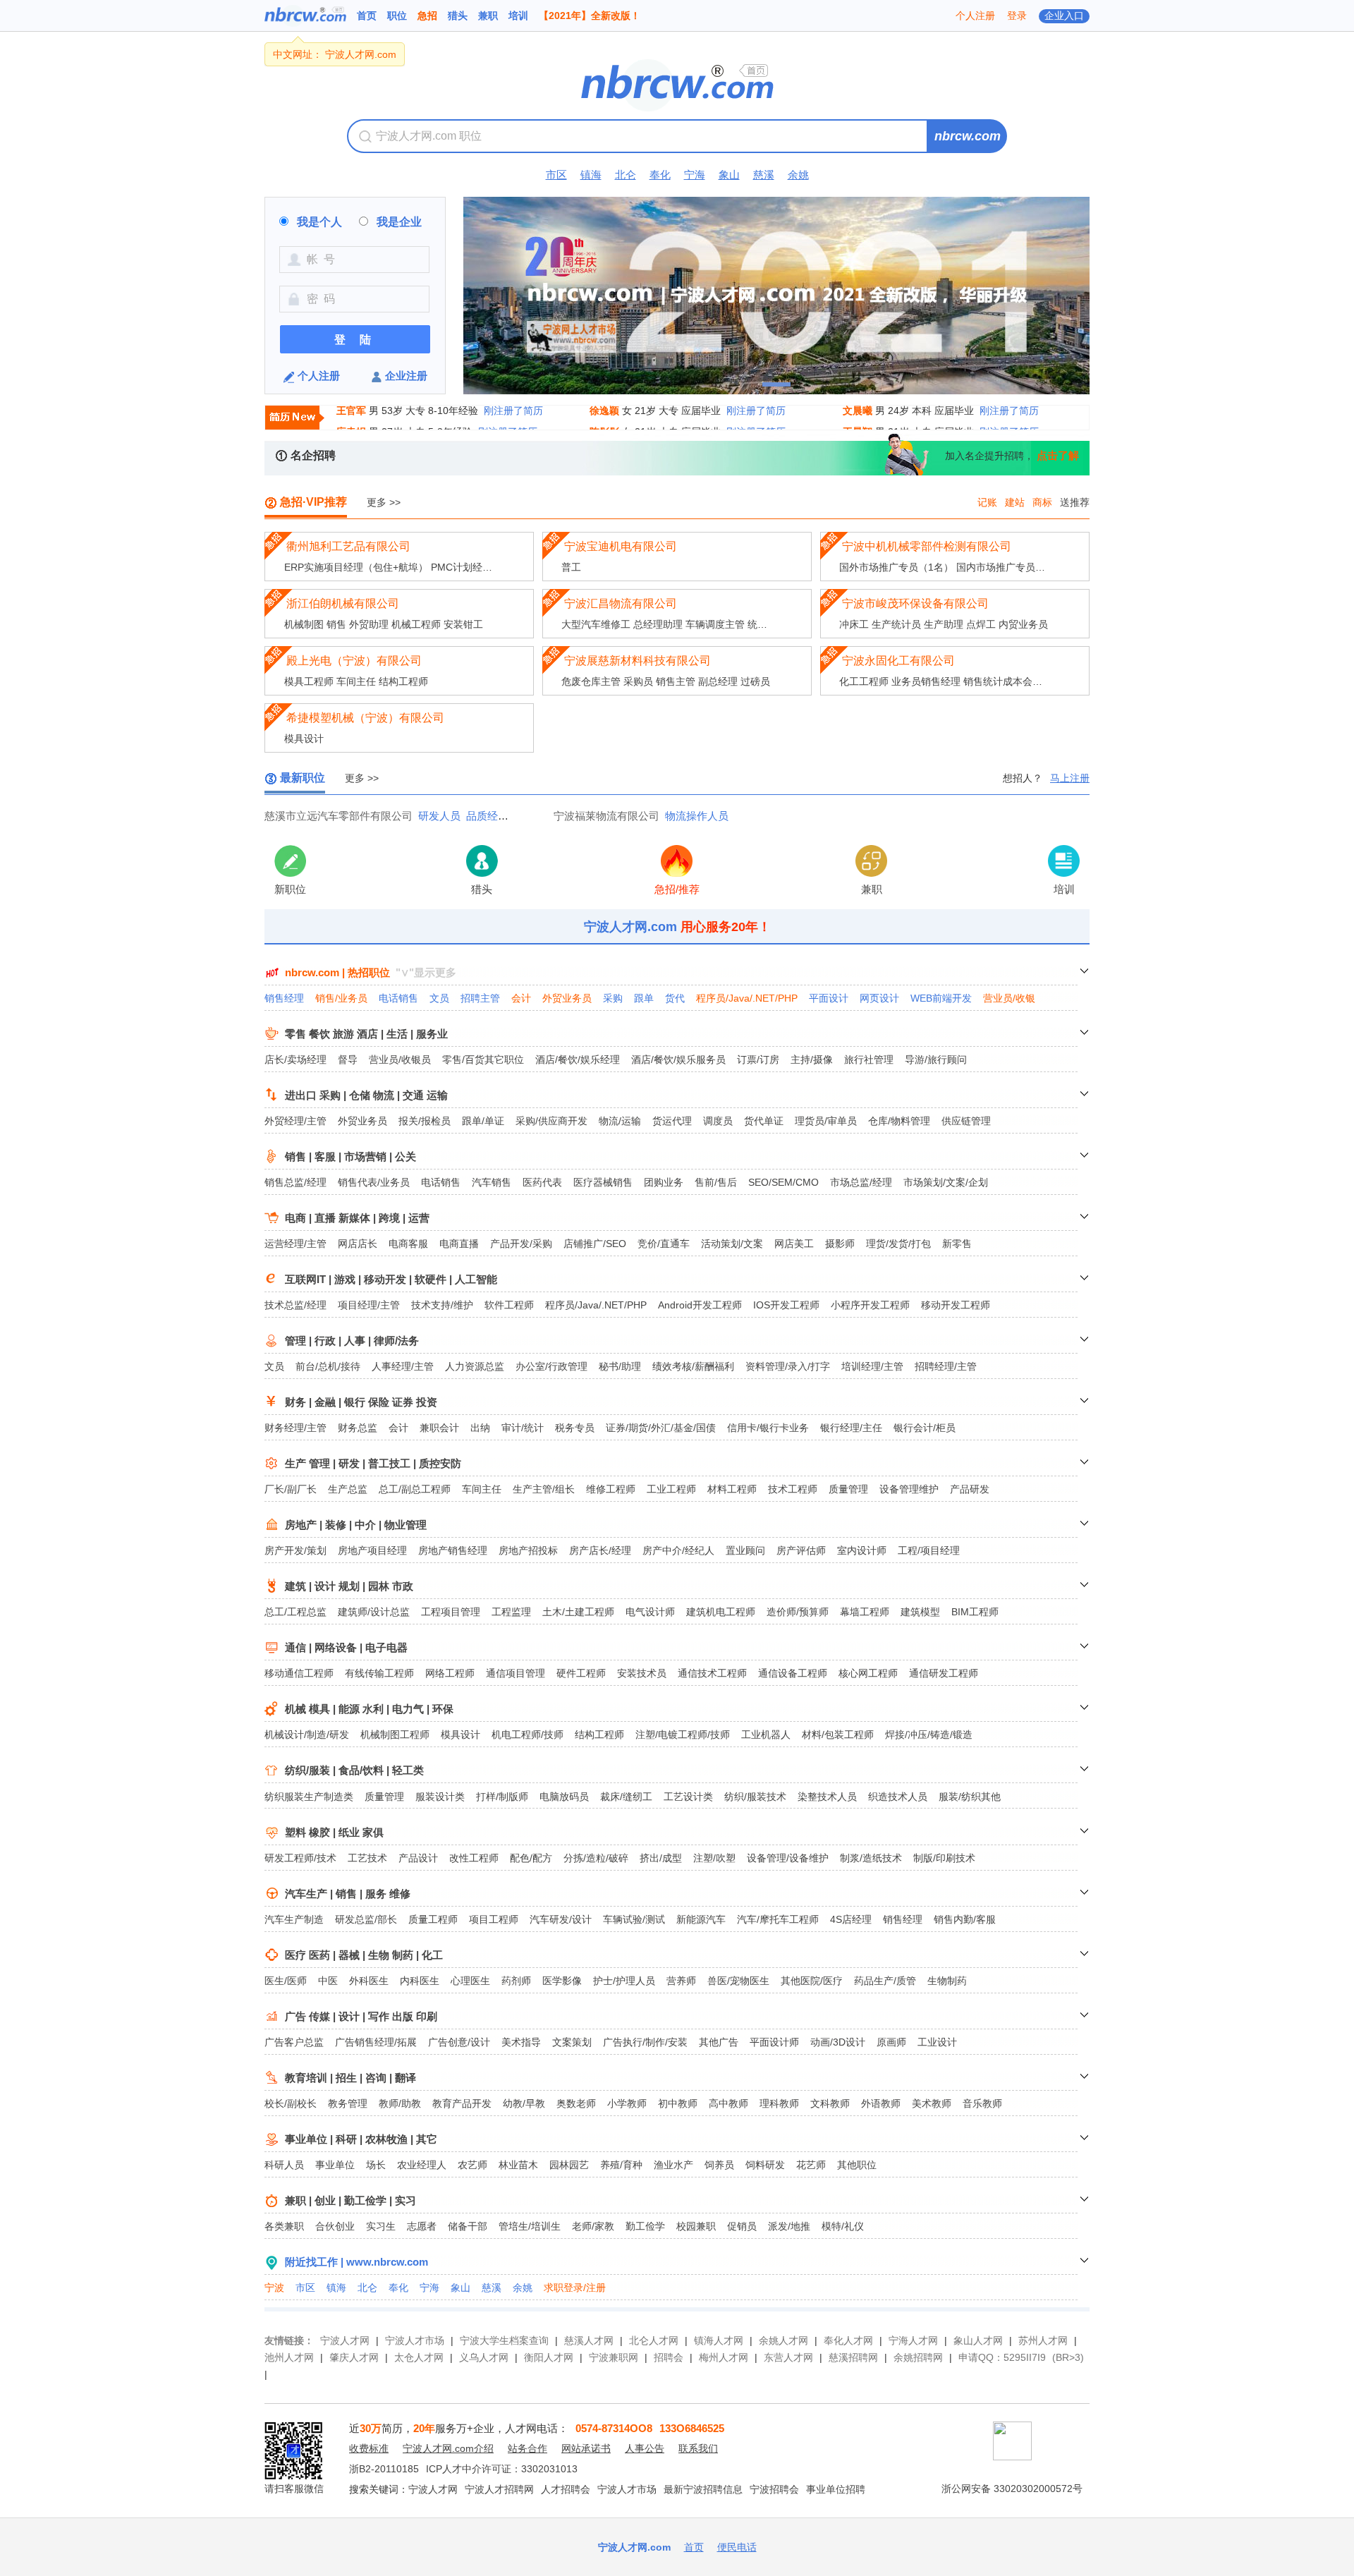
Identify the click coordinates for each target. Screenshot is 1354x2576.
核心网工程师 (868, 1673)
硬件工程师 (581, 1673)
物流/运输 (620, 1121)
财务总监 (358, 1428)
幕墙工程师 (865, 1612)
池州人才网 (289, 2357)
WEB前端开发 (941, 998)
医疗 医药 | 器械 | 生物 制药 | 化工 (364, 1955)
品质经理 (487, 816)
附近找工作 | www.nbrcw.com (356, 2262)
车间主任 (356, 681)
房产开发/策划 (295, 1550)
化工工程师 (864, 681)
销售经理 (284, 998)
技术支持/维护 (442, 1305)
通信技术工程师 (712, 1673)
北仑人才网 (654, 2340)
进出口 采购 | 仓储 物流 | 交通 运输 (366, 1095)
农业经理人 (422, 2165)
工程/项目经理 (929, 1550)
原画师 (891, 2042)
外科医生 (369, 1981)
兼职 (488, 16)
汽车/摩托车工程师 (778, 1919)
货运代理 (672, 1121)
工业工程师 (671, 1489)
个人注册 (975, 16)
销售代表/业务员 (374, 1182)
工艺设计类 (688, 1797)
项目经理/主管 (369, 1305)
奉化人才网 (848, 2340)
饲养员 (719, 2165)
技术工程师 (793, 1489)
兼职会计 (439, 1428)
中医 (328, 1981)
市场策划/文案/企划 (946, 1182)
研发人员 (439, 816)
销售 (336, 624)
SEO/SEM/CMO (783, 1182)
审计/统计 (523, 1428)
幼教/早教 (524, 2103)
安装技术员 (642, 1673)
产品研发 (970, 1489)
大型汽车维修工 (596, 624)
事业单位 (335, 2165)
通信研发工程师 (944, 1673)
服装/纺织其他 (970, 1797)
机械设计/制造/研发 (307, 1734)
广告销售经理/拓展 (376, 2042)
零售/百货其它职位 (483, 1059)
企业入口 (1064, 16)
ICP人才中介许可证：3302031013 (502, 2469)
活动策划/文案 (732, 1244)
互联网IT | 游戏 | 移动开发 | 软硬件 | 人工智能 (391, 1279)
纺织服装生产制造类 (309, 1797)
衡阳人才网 (549, 2357)
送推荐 (1075, 502)
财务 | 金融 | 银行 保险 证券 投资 (361, 1402)
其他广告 (719, 2042)
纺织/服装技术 (755, 1797)
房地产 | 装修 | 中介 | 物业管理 (356, 1525)
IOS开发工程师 (786, 1305)
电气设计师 (650, 1612)
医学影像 (562, 1981)
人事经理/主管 (403, 1366)
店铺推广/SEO (595, 1244)
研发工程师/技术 (300, 1858)
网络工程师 (450, 1673)
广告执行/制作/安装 (645, 2042)
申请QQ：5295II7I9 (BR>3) (1021, 2357)
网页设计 (879, 998)
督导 (348, 1059)
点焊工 (981, 624)
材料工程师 (732, 1489)
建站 (1015, 502)
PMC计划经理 (462, 567)
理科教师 (779, 2103)
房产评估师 (801, 1550)
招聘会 (669, 2357)
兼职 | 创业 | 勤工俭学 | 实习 (350, 2200)
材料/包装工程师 (838, 1734)
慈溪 (764, 175)
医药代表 (542, 1182)
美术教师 (932, 2103)
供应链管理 (966, 1121)
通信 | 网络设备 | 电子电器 (346, 1647)
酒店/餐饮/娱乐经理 (578, 1059)
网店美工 (794, 1244)
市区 (556, 175)
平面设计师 (774, 2042)
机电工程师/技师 (527, 1734)
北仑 (626, 175)
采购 (613, 998)
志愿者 (422, 2226)
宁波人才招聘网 (499, 2489)
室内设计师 (862, 1550)
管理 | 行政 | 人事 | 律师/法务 (352, 1341)
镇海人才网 (719, 2340)
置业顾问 (745, 1550)
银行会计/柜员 (925, 1428)
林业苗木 (518, 2165)
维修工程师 (611, 1489)
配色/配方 (531, 1858)
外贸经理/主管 (295, 1121)
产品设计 (418, 1858)
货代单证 (764, 1121)
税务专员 (575, 1428)
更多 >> (384, 502)
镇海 (591, 175)
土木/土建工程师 (578, 1612)
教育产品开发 (462, 2103)
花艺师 (811, 2165)
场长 (376, 2165)
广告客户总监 (294, 2042)
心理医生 (470, 1981)
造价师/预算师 (798, 1612)
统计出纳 (767, 624)
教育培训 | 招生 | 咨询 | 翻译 (350, 2078)
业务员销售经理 (926, 681)
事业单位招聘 (836, 2489)
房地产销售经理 (453, 1550)
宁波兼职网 (614, 2357)
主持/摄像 (812, 1059)
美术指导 (521, 2042)
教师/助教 (400, 2103)
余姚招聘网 (918, 2357)
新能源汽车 (701, 1919)
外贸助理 (369, 624)
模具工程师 (309, 681)
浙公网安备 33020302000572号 (1012, 2489)
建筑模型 (920, 1612)
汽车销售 (492, 1182)
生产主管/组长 (544, 1489)
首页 (367, 16)
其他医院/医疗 (812, 1981)
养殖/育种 (621, 2165)
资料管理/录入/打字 (788, 1366)
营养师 (681, 1981)
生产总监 (348, 1489)
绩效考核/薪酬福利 (693, 1366)
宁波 (274, 2288)
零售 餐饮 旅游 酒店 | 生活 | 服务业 (366, 1034)
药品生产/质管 (885, 1981)
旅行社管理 (869, 1059)
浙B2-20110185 (384, 2469)
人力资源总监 (475, 1366)
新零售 (957, 1244)
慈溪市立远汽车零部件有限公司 (338, 816)
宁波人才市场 (415, 2340)
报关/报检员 (425, 1121)
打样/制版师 (502, 1797)
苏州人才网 (1043, 2340)
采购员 (638, 681)
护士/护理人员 (624, 1981)
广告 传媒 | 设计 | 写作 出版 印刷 (361, 2016)
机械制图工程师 (395, 1734)
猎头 (458, 16)
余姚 (798, 175)
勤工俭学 (645, 2226)
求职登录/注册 (575, 2288)
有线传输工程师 (379, 1673)
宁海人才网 (913, 2340)
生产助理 (944, 624)
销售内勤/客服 (965, 1919)
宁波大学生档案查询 (504, 2340)
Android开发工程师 (700, 1305)
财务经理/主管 (295, 1428)
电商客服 (408, 1244)
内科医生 (420, 1981)
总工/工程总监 (295, 1612)
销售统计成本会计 (1003, 681)
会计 (521, 998)
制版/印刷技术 (944, 1858)
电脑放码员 (564, 1797)
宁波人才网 (345, 2340)
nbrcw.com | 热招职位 (337, 972)
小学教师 (627, 2103)
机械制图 (304, 624)
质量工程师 (433, 1919)
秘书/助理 (620, 1366)
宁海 (695, 175)
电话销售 (398, 998)
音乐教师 (982, 2103)
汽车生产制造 (294, 1919)
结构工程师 (403, 681)
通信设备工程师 (793, 1673)
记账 (987, 502)
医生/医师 (286, 1981)
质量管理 (848, 1489)
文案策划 (572, 2042)
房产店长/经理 (600, 1550)
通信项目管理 (516, 1673)
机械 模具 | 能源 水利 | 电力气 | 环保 (369, 1709)
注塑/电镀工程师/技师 (683, 1734)
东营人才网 (788, 2357)
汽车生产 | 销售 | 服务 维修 (348, 1894)
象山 (729, 175)
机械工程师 (416, 624)
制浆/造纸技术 (871, 1858)
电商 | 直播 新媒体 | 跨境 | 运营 (357, 1218)
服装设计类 (440, 1797)
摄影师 (840, 1244)
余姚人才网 (783, 2340)
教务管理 (348, 2103)
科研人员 (284, 2165)
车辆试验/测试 (634, 1919)
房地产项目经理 (372, 1550)
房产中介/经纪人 (678, 1550)
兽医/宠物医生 (738, 1981)
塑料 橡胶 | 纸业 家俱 (334, 1832)
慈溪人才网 (589, 2340)
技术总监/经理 (295, 1305)
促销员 (742, 2226)
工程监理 (511, 1612)
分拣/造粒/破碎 (596, 1858)
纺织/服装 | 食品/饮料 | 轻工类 (354, 1770)
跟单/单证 (483, 1121)
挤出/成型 (661, 1858)
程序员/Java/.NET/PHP (747, 998)
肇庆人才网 (354, 2357)
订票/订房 (758, 1059)
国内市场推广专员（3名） (1013, 567)
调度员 (718, 1121)
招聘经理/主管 (946, 1366)
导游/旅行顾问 (936, 1059)
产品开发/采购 (521, 1244)
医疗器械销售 (603, 1182)
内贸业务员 (1023, 624)
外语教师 (881, 2103)
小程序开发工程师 (870, 1305)
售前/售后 (716, 1182)
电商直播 (459, 1244)
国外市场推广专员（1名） (896, 567)
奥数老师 (576, 2103)
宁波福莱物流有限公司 (606, 816)
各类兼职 (284, 2226)
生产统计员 (896, 624)
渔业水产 (673, 2165)
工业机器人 (766, 1734)
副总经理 (718, 681)
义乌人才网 (484, 2357)
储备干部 (468, 2226)
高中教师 (728, 2103)
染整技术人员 (827, 1797)
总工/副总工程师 (415, 1489)
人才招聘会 (566, 2489)
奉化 (660, 175)
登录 (1017, 16)
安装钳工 (463, 624)
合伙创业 (335, 2226)
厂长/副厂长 (291, 1489)
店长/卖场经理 (295, 1059)
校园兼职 (696, 2226)
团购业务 (664, 1182)
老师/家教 (593, 2226)
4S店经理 (851, 1919)
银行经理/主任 (851, 1428)
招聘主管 (480, 998)
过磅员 (755, 681)
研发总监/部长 (366, 1919)
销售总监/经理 (295, 1182)
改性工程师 (474, 1858)
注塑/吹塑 (714, 1858)
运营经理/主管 (295, 1244)
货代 (675, 998)
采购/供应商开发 (551, 1121)
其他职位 (857, 2165)
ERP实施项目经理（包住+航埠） (356, 567)
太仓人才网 (419, 2357)
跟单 (644, 998)
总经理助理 (658, 624)
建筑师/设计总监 (374, 1612)
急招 (427, 16)
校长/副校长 (291, 2103)
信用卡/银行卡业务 (768, 1428)
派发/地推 (789, 2226)
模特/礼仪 (843, 2226)
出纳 (480, 1428)
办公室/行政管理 (551, 1366)
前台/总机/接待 (328, 1366)
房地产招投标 (528, 1550)
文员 (439, 998)
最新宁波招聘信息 (703, 2489)
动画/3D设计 (838, 2042)
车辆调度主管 (715, 624)
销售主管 (676, 681)
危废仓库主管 (591, 681)
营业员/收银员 (400, 1059)
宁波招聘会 (774, 2489)
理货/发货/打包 (898, 1244)
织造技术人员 (898, 1797)
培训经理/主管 (872, 1366)
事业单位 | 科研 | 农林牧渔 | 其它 (361, 2139)
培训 (518, 16)
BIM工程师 (975, 1612)
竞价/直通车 (664, 1244)
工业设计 (937, 2042)
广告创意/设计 (459, 2042)
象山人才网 (978, 2340)
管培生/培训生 (530, 2226)
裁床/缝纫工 (626, 1797)
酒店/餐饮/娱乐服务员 (678, 1059)
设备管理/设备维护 (788, 1858)
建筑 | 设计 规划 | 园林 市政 (349, 1586)
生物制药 (947, 1981)
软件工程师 (509, 1305)
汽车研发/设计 (561, 1919)
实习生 (381, 2226)
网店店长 (358, 1244)
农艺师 (472, 2165)
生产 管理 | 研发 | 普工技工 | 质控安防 (373, 1463)
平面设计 (829, 998)
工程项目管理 (451, 1612)
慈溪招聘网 (853, 2357)
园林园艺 (569, 2165)
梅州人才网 (724, 2357)
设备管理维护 (909, 1489)
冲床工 (854, 624)
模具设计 (304, 739)
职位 (397, 16)
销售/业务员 (341, 998)
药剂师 (516, 1981)
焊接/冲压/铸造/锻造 (929, 1734)
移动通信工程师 (299, 1673)
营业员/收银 (1009, 998)
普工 (571, 567)
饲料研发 (765, 2165)
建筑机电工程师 (721, 1612)
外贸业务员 (567, 998)
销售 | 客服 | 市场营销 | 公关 (350, 1156)
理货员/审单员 (826, 1121)
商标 (1042, 502)
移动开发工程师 (956, 1305)
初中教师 (678, 2103)
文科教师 (830, 2103)
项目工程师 (494, 1919)
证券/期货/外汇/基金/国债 (661, 1428)
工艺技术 (367, 1858)
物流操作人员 (697, 816)
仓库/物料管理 (899, 1121)
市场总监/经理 (861, 1182)
